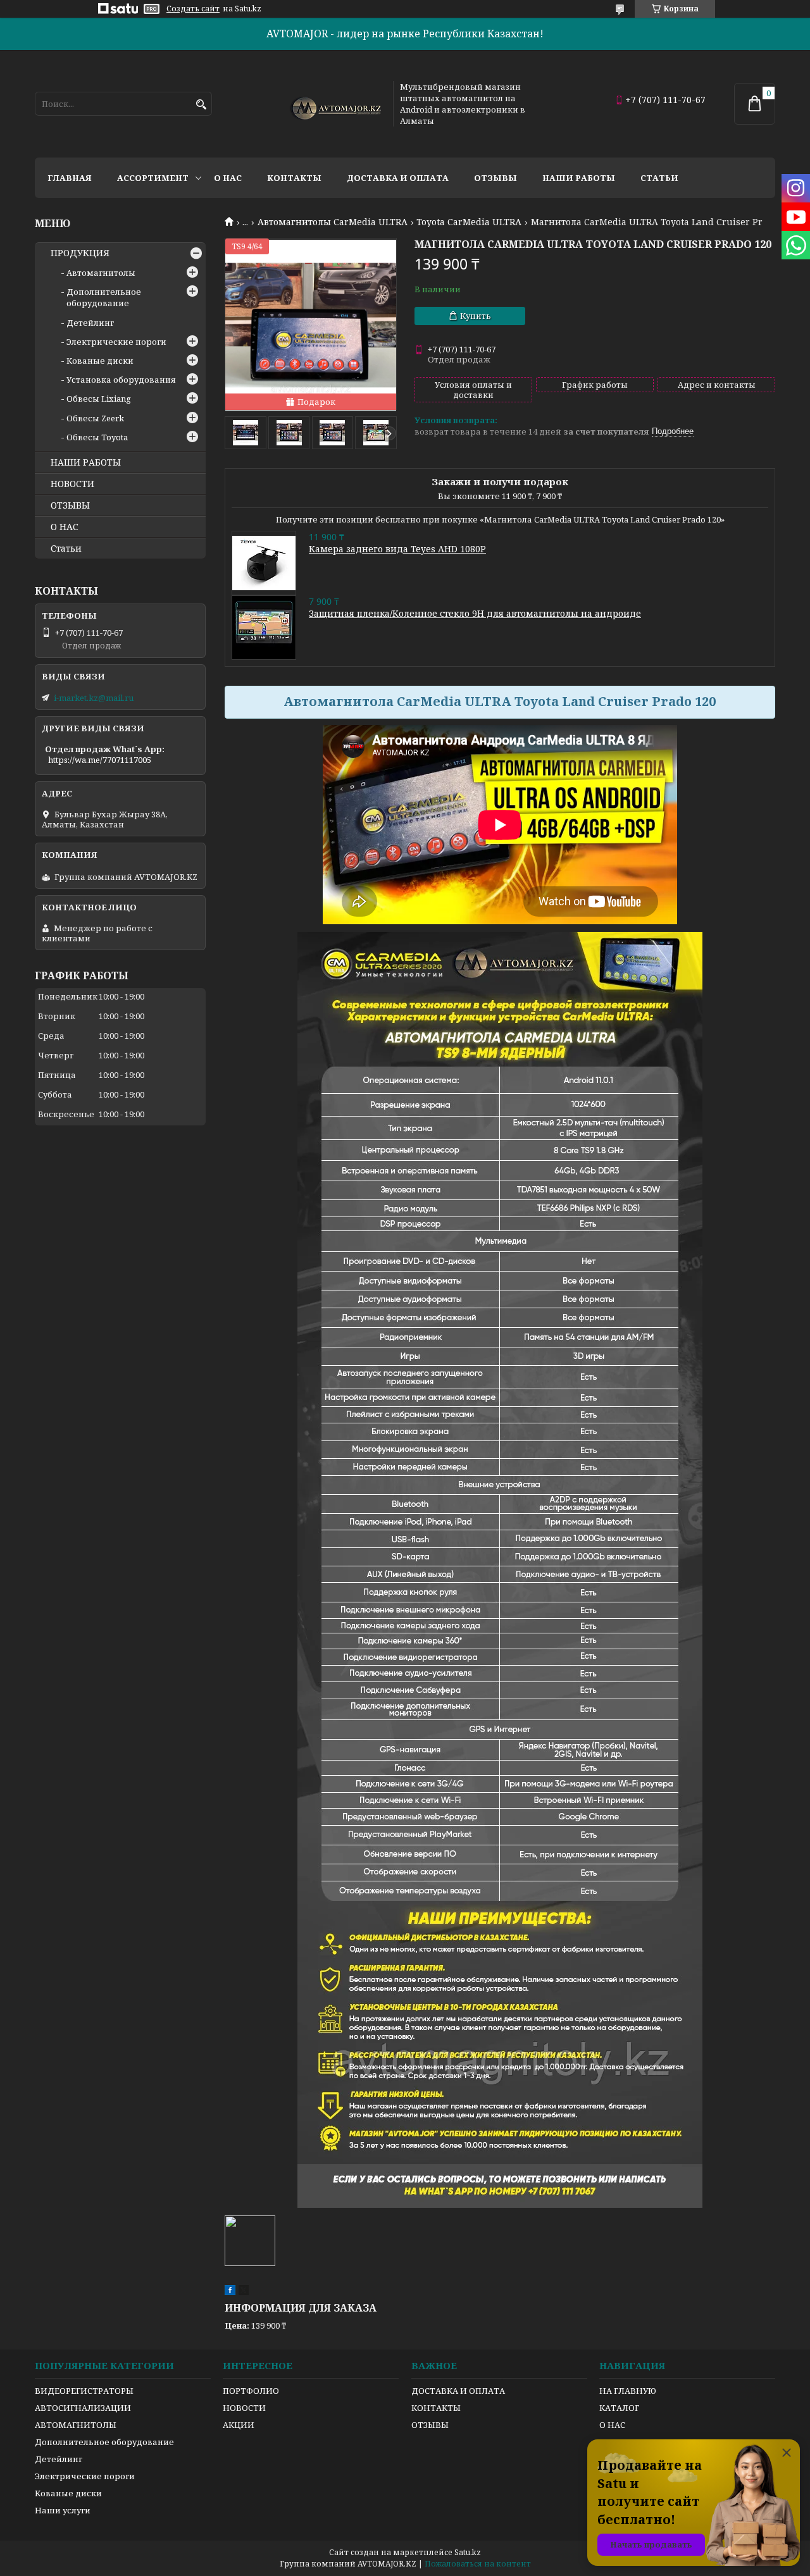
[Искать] (201, 105)
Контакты (294, 178)
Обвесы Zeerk (95, 418)
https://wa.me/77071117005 (100, 760)
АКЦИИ (239, 2425)
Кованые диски (100, 361)
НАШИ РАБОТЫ (86, 462)
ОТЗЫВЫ (70, 505)
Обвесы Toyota (97, 437)
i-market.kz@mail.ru (94, 698)
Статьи (659, 178)
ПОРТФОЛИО (251, 2391)
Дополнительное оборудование (104, 297)
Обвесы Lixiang (99, 399)
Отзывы (495, 178)
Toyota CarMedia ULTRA (469, 222)
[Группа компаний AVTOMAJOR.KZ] (334, 104)
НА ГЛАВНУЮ (628, 2391)
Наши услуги (63, 2510)
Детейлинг (90, 323)
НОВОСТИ (72, 484)
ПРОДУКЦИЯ (80, 253)
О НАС (65, 527)
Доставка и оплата (398, 178)
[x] (244, 2292)
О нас (228, 178)
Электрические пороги (116, 342)
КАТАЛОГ (619, 2408)
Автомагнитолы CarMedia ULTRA (333, 222)
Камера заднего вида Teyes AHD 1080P (397, 549)
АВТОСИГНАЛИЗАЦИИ (83, 2408)
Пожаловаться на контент (478, 2564)
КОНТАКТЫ (436, 2408)
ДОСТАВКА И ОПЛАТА (458, 2391)
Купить (476, 316)
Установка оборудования (121, 380)
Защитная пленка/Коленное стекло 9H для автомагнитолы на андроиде (475, 613)
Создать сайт (193, 9)
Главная (70, 178)
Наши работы (579, 178)
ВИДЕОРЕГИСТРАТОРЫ (84, 2391)
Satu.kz (468, 2552)
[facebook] (230, 2292)
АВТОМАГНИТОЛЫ (76, 2425)
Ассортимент (153, 178)
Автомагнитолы (101, 273)
